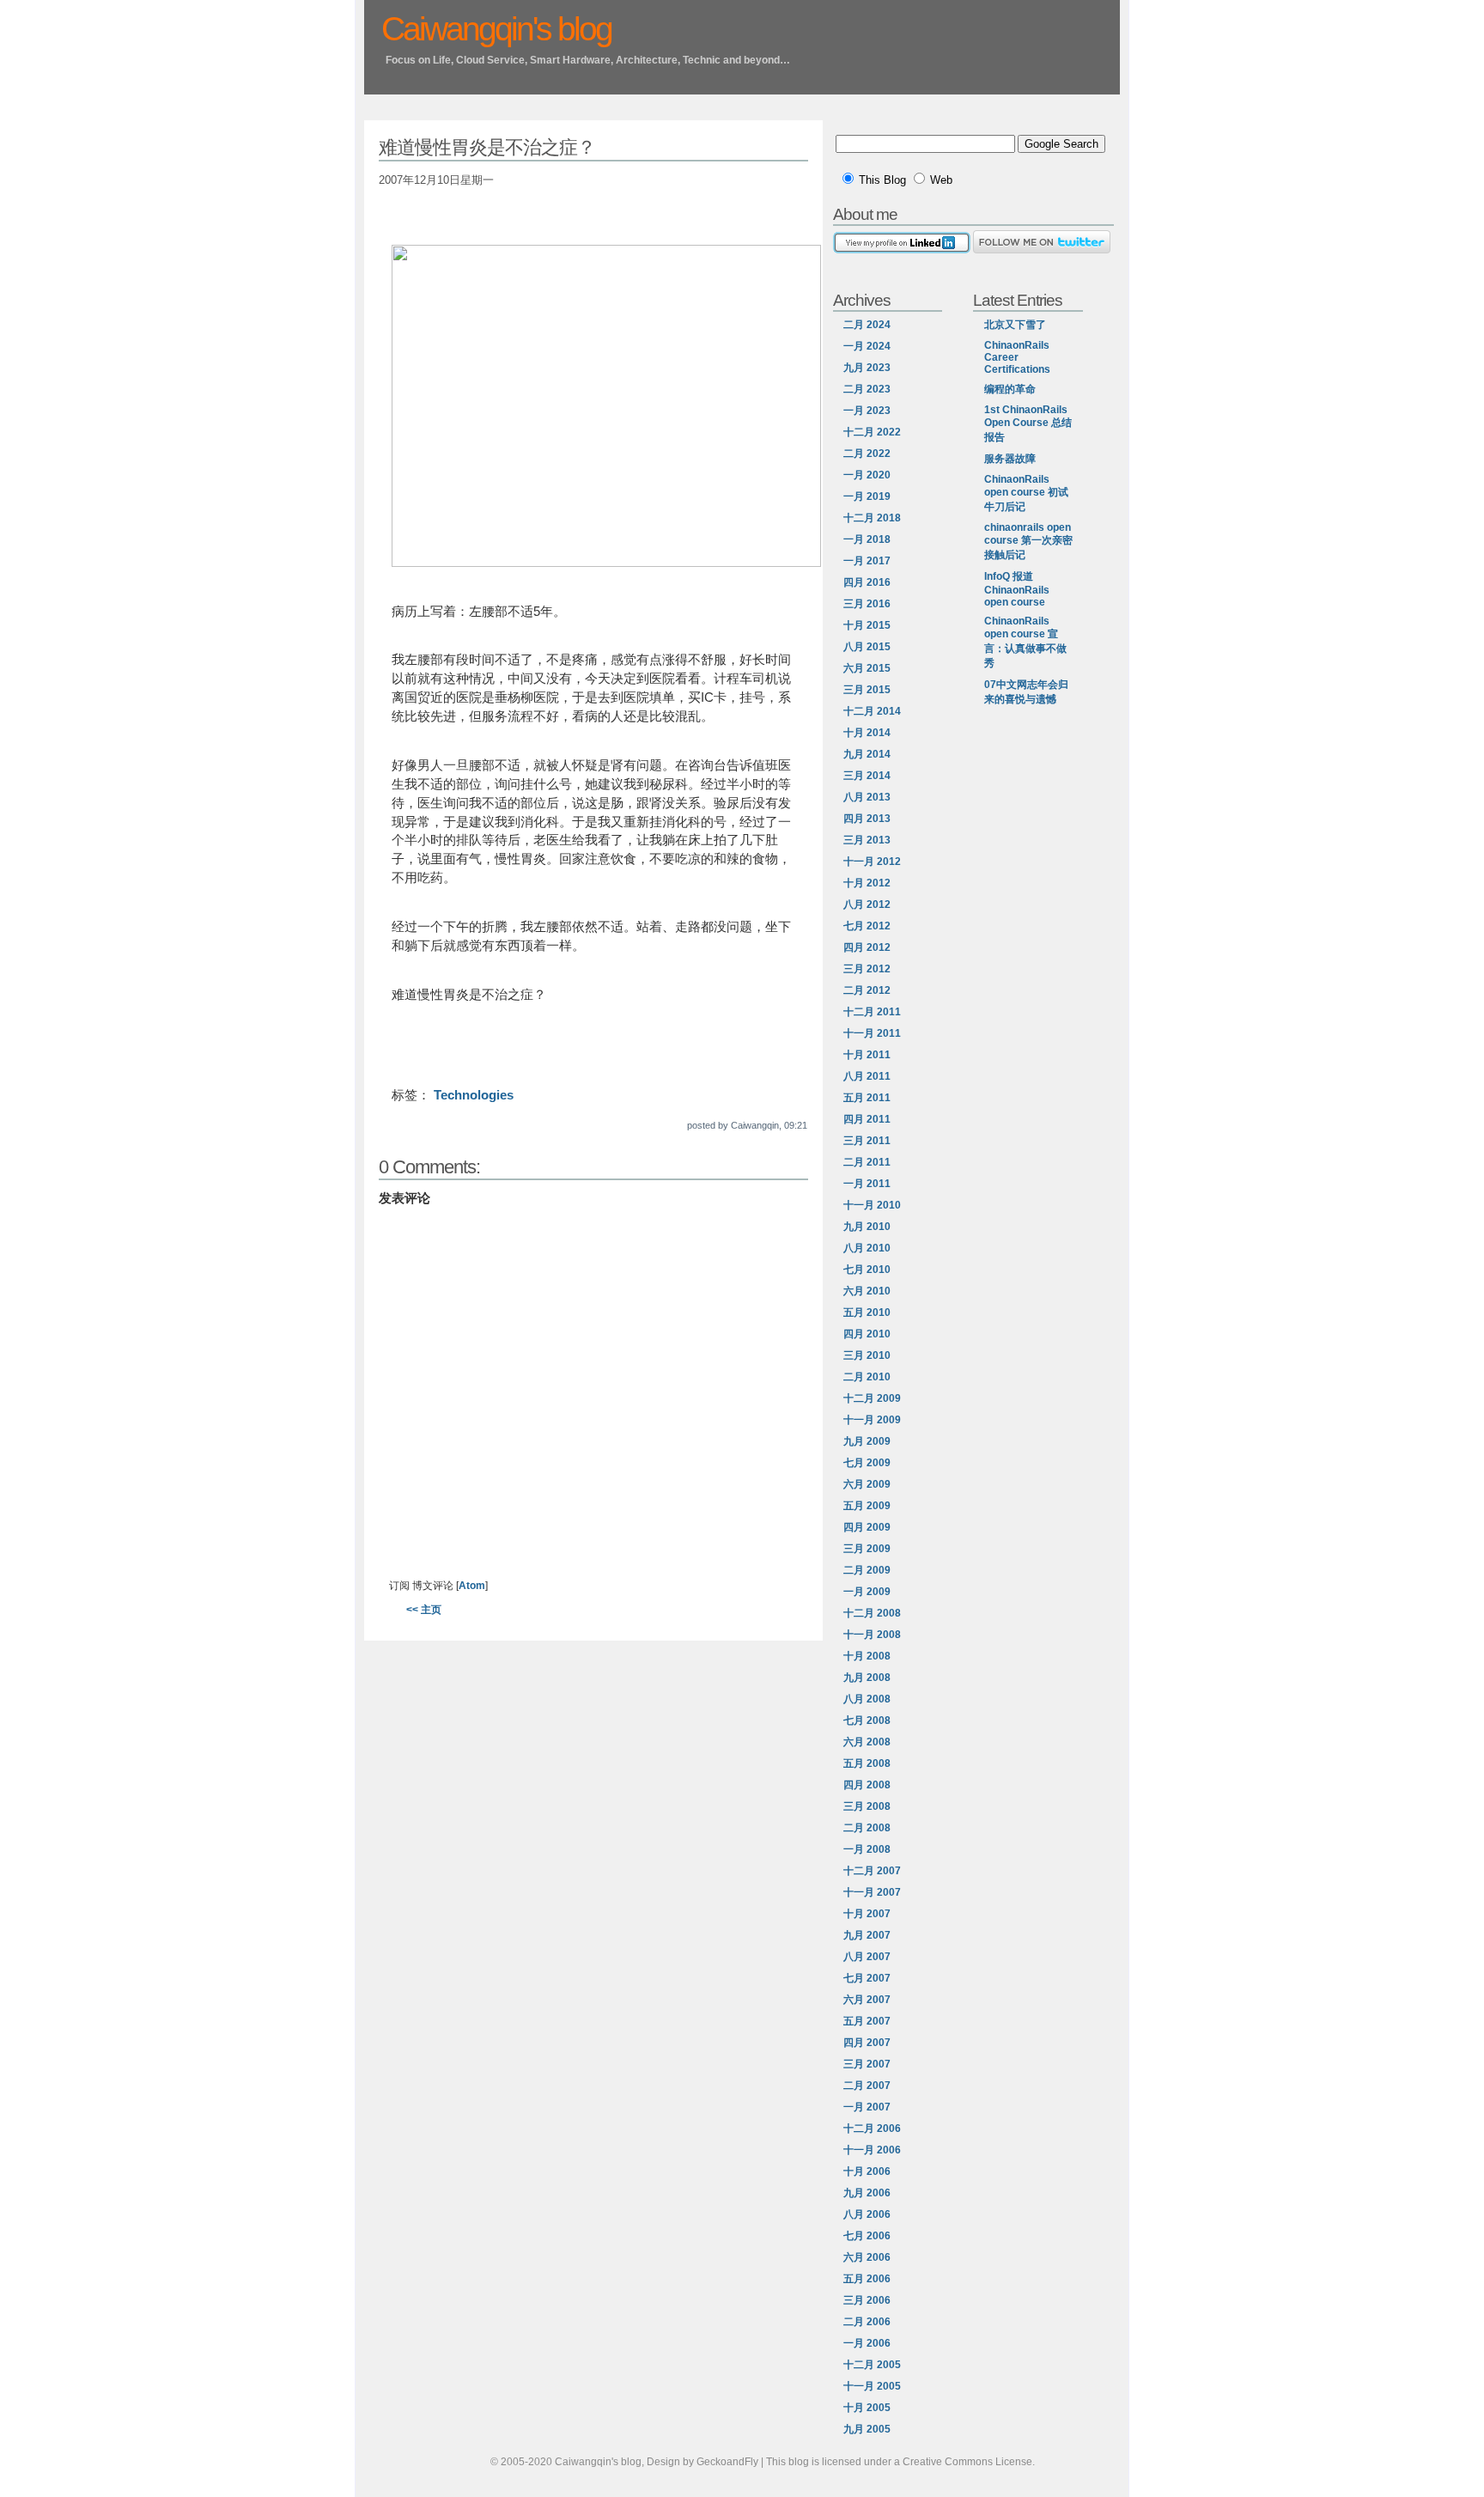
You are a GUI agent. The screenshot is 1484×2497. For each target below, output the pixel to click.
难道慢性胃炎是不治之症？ (487, 147)
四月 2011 (867, 1119)
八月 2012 (867, 904)
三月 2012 (867, 969)
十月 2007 (867, 1914)
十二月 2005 (872, 2365)
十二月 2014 (872, 711)
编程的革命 (1010, 389)
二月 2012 (867, 990)
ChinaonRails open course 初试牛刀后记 (1026, 493)
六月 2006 (867, 2257)
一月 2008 (867, 1849)
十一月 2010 (872, 1205)
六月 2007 (867, 2000)
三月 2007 (867, 2064)
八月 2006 (867, 2214)
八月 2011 (867, 1076)
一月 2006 (867, 2343)
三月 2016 (867, 604)
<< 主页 (424, 1610)
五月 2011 (867, 1098)
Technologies (474, 1095)
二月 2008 (867, 1828)
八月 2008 (867, 1699)
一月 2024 (867, 346)
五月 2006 (867, 2279)
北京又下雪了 (1015, 325)
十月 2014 (867, 733)
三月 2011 (867, 1141)
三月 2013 (867, 840)
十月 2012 (867, 883)
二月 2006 (867, 2322)
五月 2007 (867, 2021)
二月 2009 (867, 1570)
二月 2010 (867, 1377)
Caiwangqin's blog (496, 29)
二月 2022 (867, 454)
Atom (472, 1586)
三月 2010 (867, 1355)
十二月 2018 (872, 518)
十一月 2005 (872, 2386)
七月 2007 (867, 1978)
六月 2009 (867, 1484)
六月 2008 (867, 1742)
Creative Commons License (967, 2462)
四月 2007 (867, 2043)
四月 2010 (867, 1334)
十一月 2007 (872, 1892)
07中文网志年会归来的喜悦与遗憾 (1026, 692)
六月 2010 (867, 1291)
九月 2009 (867, 1441)
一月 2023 (867, 411)
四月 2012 (867, 947)
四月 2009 (867, 1527)
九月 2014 (867, 754)
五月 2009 (867, 1506)
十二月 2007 (872, 1871)
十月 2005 (867, 2408)
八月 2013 (867, 797)
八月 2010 (867, 1248)
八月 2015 (867, 647)
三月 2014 (867, 776)
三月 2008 (867, 1806)
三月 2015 (867, 690)
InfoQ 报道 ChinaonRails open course (1017, 589)
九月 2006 (867, 2193)
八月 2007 (867, 1957)
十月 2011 (867, 1055)
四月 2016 (867, 582)
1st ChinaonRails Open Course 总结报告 (1028, 423)
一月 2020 (867, 475)
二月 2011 (867, 1162)
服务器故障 (1010, 459)
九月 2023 (867, 368)
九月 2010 (867, 1227)
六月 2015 (867, 668)
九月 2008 (867, 1678)
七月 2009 (867, 1463)
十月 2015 (867, 625)
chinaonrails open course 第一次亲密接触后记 (1028, 541)
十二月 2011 (872, 1012)
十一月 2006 (872, 2150)
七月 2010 (867, 1270)
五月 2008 (867, 1763)
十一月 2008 (872, 1635)
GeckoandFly (727, 2462)
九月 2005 (867, 2429)
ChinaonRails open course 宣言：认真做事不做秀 (1025, 642)
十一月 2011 (872, 1033)
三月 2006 (867, 2300)
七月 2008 (867, 1720)
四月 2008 (867, 1785)
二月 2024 (867, 325)
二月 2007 (867, 2086)
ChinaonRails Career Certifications (1017, 357)
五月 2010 (867, 1312)
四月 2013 (867, 819)
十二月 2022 (872, 432)
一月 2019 (867, 496)
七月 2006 (867, 2236)
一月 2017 (867, 561)
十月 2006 (867, 2171)
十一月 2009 (872, 1420)
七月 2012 (867, 926)
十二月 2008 (872, 1613)
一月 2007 (867, 2107)
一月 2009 (867, 1592)
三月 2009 (867, 1549)
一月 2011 (867, 1184)
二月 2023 (867, 389)
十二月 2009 (872, 1398)
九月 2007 (867, 1935)
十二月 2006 (872, 2129)
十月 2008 (867, 1656)
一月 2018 (867, 539)
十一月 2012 (872, 862)
